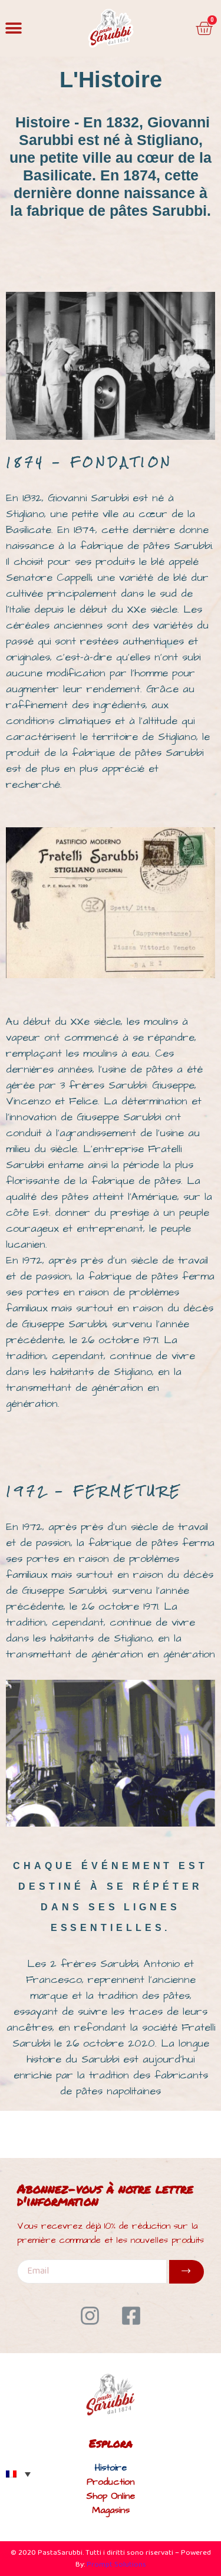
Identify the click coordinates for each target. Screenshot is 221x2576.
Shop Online (111, 2496)
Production (111, 2482)
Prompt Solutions (116, 2565)
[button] (13, 29)
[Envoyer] (187, 2272)
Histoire (111, 2468)
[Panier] (204, 28)
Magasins (111, 2510)
